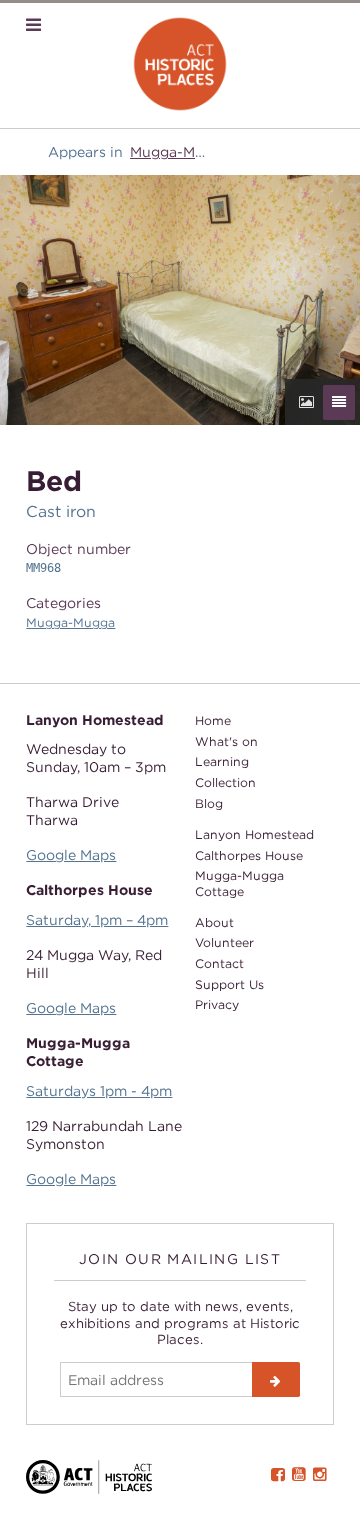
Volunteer (224, 942)
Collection (225, 782)
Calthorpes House (249, 855)
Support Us (229, 984)
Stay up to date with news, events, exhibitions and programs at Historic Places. (180, 1322)
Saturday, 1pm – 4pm (97, 919)
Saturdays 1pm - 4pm (99, 1090)
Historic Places (180, 64)
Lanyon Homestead (254, 834)
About (214, 922)
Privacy (217, 1004)
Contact (219, 963)
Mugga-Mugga (180, 151)
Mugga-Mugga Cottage (239, 883)
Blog (209, 803)
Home (213, 720)
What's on (226, 741)
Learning (222, 761)
